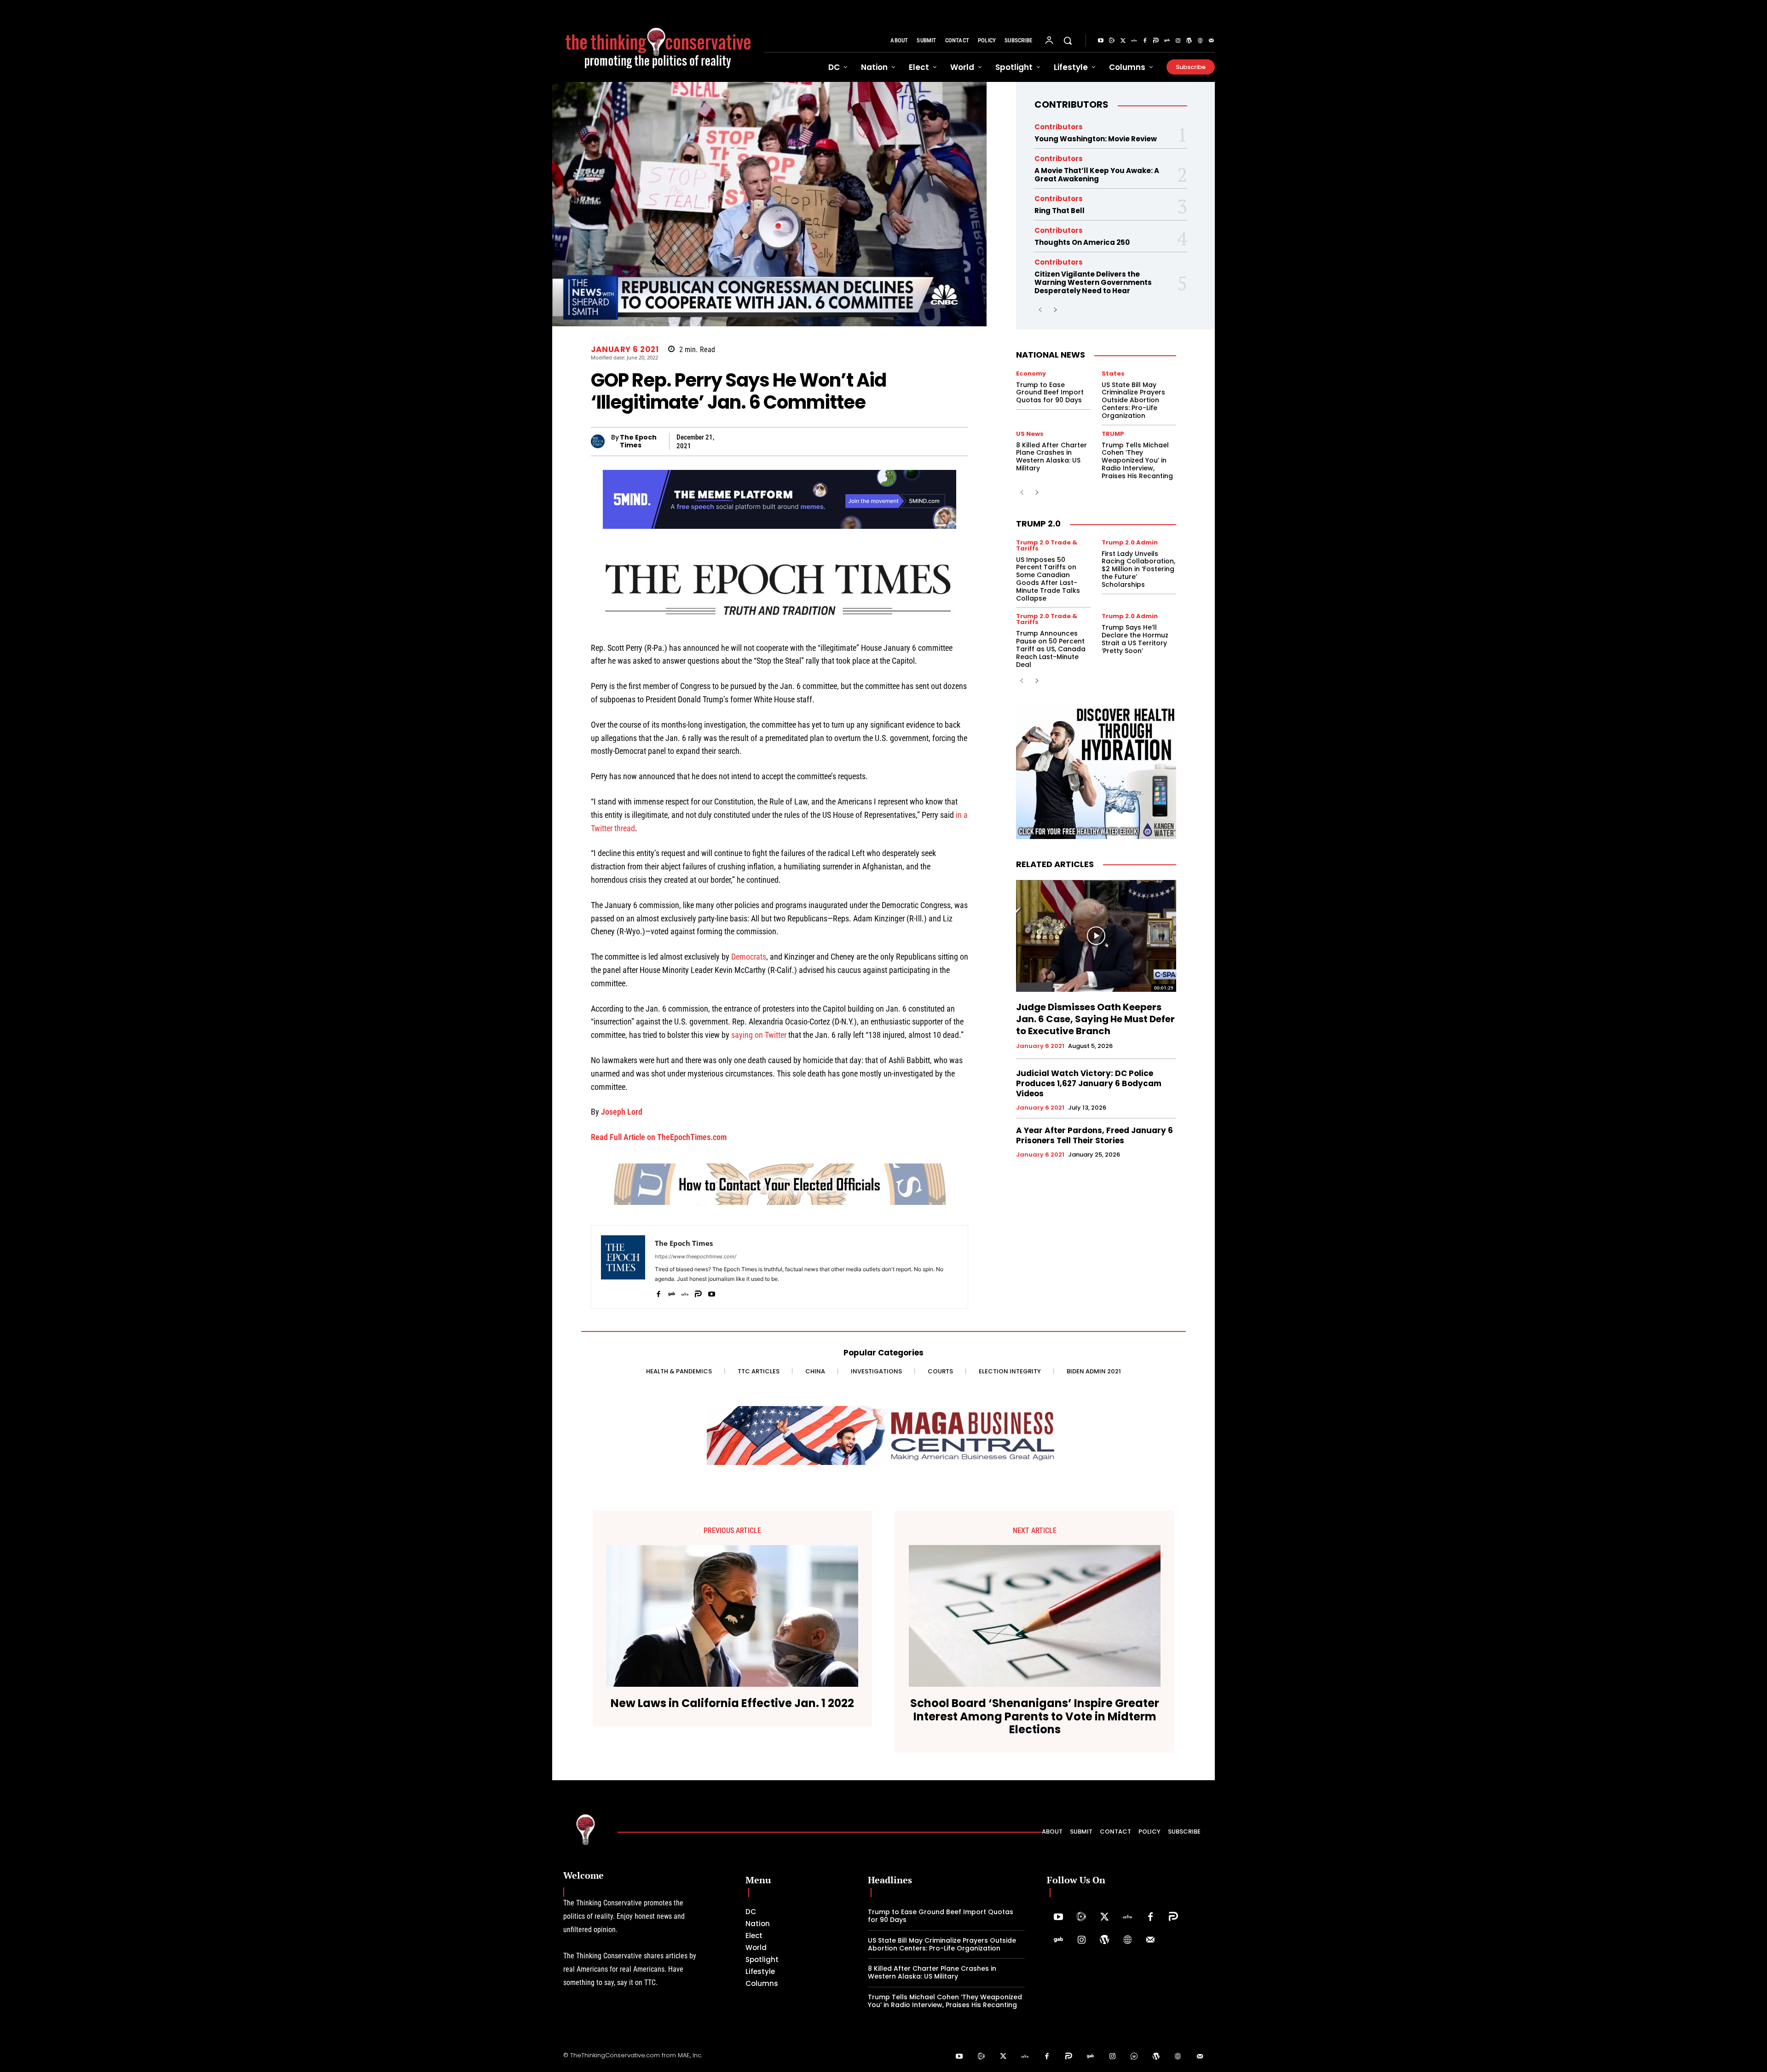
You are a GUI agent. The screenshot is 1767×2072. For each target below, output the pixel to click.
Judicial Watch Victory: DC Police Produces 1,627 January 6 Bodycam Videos (1089, 1083)
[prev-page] (1040, 310)
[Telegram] (810, 441)
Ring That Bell (1060, 211)
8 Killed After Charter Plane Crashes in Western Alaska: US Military (1051, 457)
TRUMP (1113, 434)
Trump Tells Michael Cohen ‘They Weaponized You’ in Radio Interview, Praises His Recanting (1137, 460)
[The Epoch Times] (601, 441)
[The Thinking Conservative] (586, 1829)
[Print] (937, 441)
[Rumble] (1112, 41)
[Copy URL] (895, 441)
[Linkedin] (852, 441)
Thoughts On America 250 (1082, 242)
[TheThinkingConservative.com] (658, 41)
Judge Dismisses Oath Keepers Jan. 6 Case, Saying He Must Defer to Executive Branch (1095, 1019)
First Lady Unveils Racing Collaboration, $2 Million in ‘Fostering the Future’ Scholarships (1138, 569)
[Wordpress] (1189, 41)
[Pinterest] (831, 441)
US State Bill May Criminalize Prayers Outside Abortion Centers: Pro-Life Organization (1133, 400)
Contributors (1071, 104)
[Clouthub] (1134, 2057)
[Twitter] (1123, 41)
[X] (725, 441)
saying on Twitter (759, 1035)
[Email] (916, 441)
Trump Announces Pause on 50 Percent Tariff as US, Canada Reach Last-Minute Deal (1051, 649)
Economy (1031, 373)
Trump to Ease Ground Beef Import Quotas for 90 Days (1050, 393)
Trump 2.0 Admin (1130, 542)
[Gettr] (1134, 41)
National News (1051, 355)
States (1113, 373)
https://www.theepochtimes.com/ (696, 1256)
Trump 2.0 (1038, 524)
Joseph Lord (622, 1112)
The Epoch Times (638, 441)
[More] (959, 441)
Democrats (749, 957)
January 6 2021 (625, 350)
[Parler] (1156, 41)
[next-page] (1055, 310)
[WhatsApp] (789, 441)
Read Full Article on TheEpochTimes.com (659, 1137)
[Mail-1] (1211, 41)
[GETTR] (685, 1292)
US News (1030, 434)
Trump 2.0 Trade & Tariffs (1047, 545)
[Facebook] (1145, 41)
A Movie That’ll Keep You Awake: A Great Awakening (1097, 175)
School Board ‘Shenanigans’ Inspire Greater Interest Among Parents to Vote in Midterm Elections (1035, 1717)
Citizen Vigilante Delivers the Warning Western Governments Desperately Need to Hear (1093, 282)
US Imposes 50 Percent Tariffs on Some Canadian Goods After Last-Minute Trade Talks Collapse (1048, 579)
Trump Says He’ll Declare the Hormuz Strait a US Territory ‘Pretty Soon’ (1135, 639)
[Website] (1200, 41)
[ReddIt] (873, 441)
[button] (1068, 41)
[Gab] (1167, 41)
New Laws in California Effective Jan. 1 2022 (732, 1704)
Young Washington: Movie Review (1096, 139)
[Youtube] (1101, 41)
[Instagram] (1178, 41)
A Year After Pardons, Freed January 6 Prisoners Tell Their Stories (1094, 1135)
